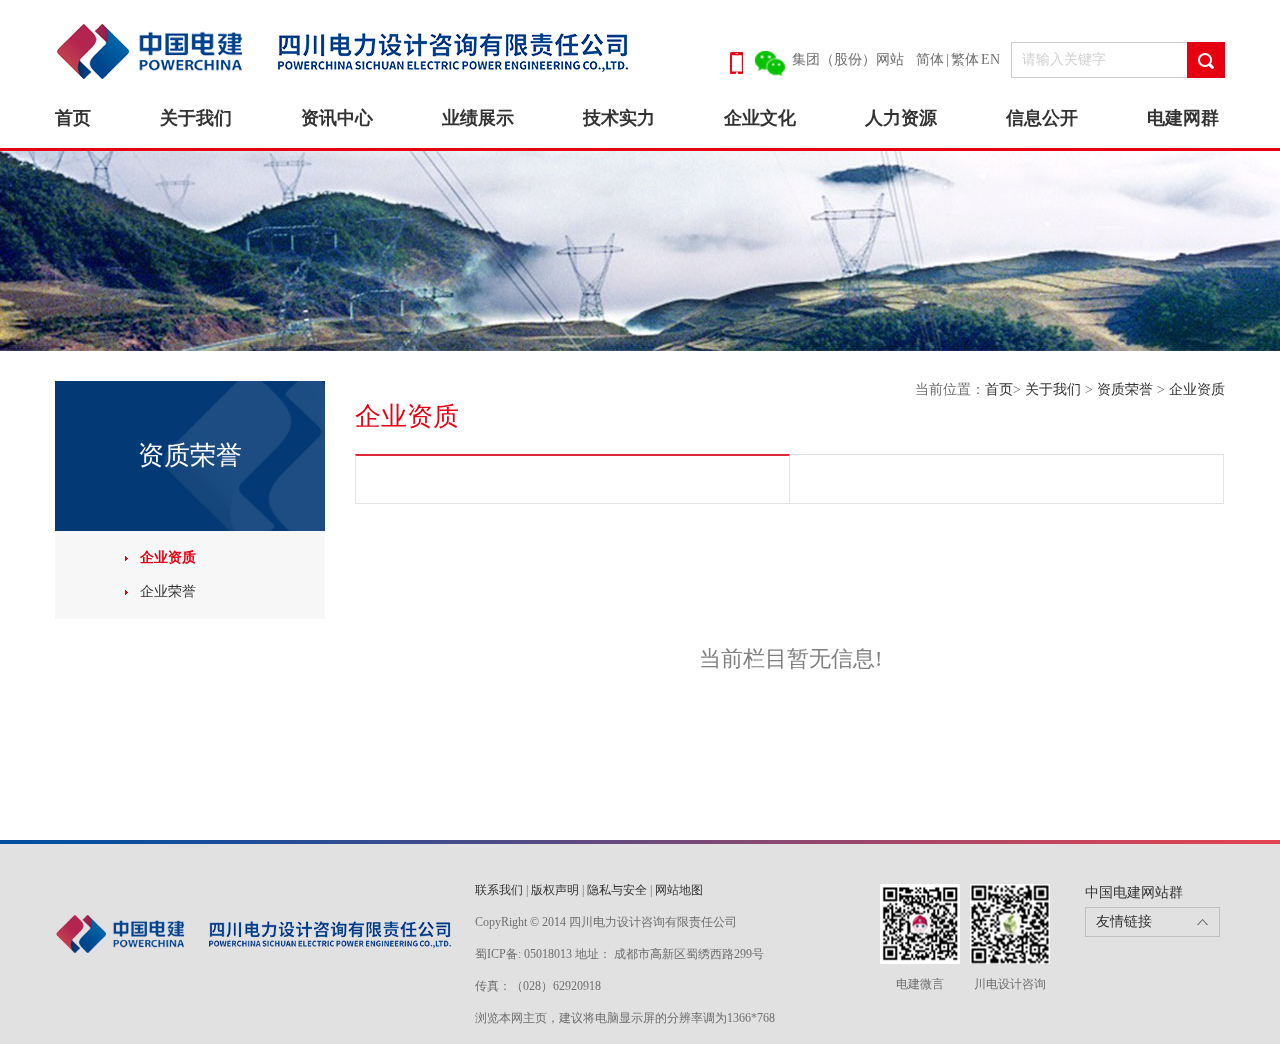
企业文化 (760, 118)
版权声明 (555, 890)
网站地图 (679, 890)
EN (990, 59)
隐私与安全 (617, 890)
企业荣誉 (168, 591)
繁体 (965, 59)
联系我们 (499, 890)
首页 (73, 118)
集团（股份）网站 (848, 59)
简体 (930, 59)
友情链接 (1124, 921)
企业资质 (168, 557)
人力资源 (901, 118)
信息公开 (1042, 118)
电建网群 (1183, 118)
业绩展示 (478, 118)
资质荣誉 (1127, 389)
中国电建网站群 (1134, 892)
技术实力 (619, 118)
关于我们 (196, 118)
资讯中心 (337, 118)
